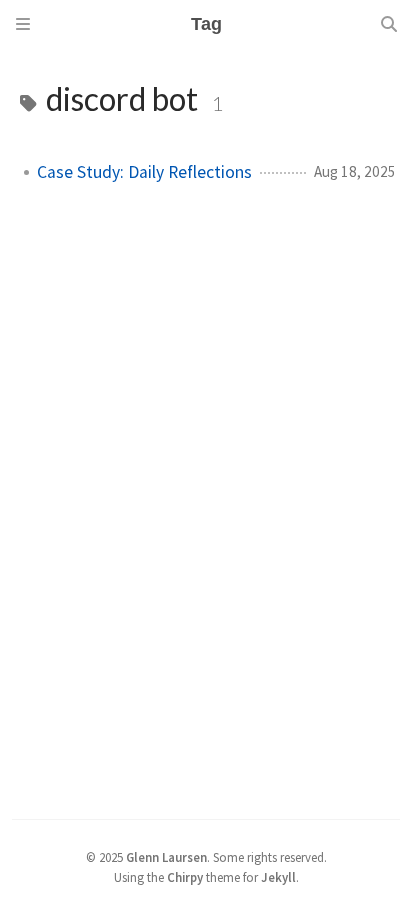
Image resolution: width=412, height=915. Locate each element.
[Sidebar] (23, 24)
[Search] (389, 24)
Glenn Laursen (166, 857)
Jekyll (278, 877)
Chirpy (185, 877)
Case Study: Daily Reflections (144, 172)
